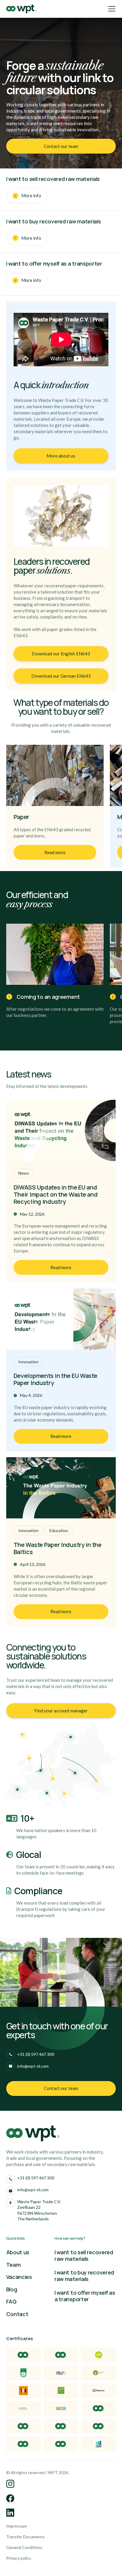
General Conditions (24, 2547)
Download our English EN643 (61, 654)
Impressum (17, 2526)
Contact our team (61, 146)
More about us (61, 456)
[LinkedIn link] (11, 2484)
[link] (61, 146)
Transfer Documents (25, 2537)
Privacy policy (19, 2558)
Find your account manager (61, 1711)
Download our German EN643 (61, 676)
